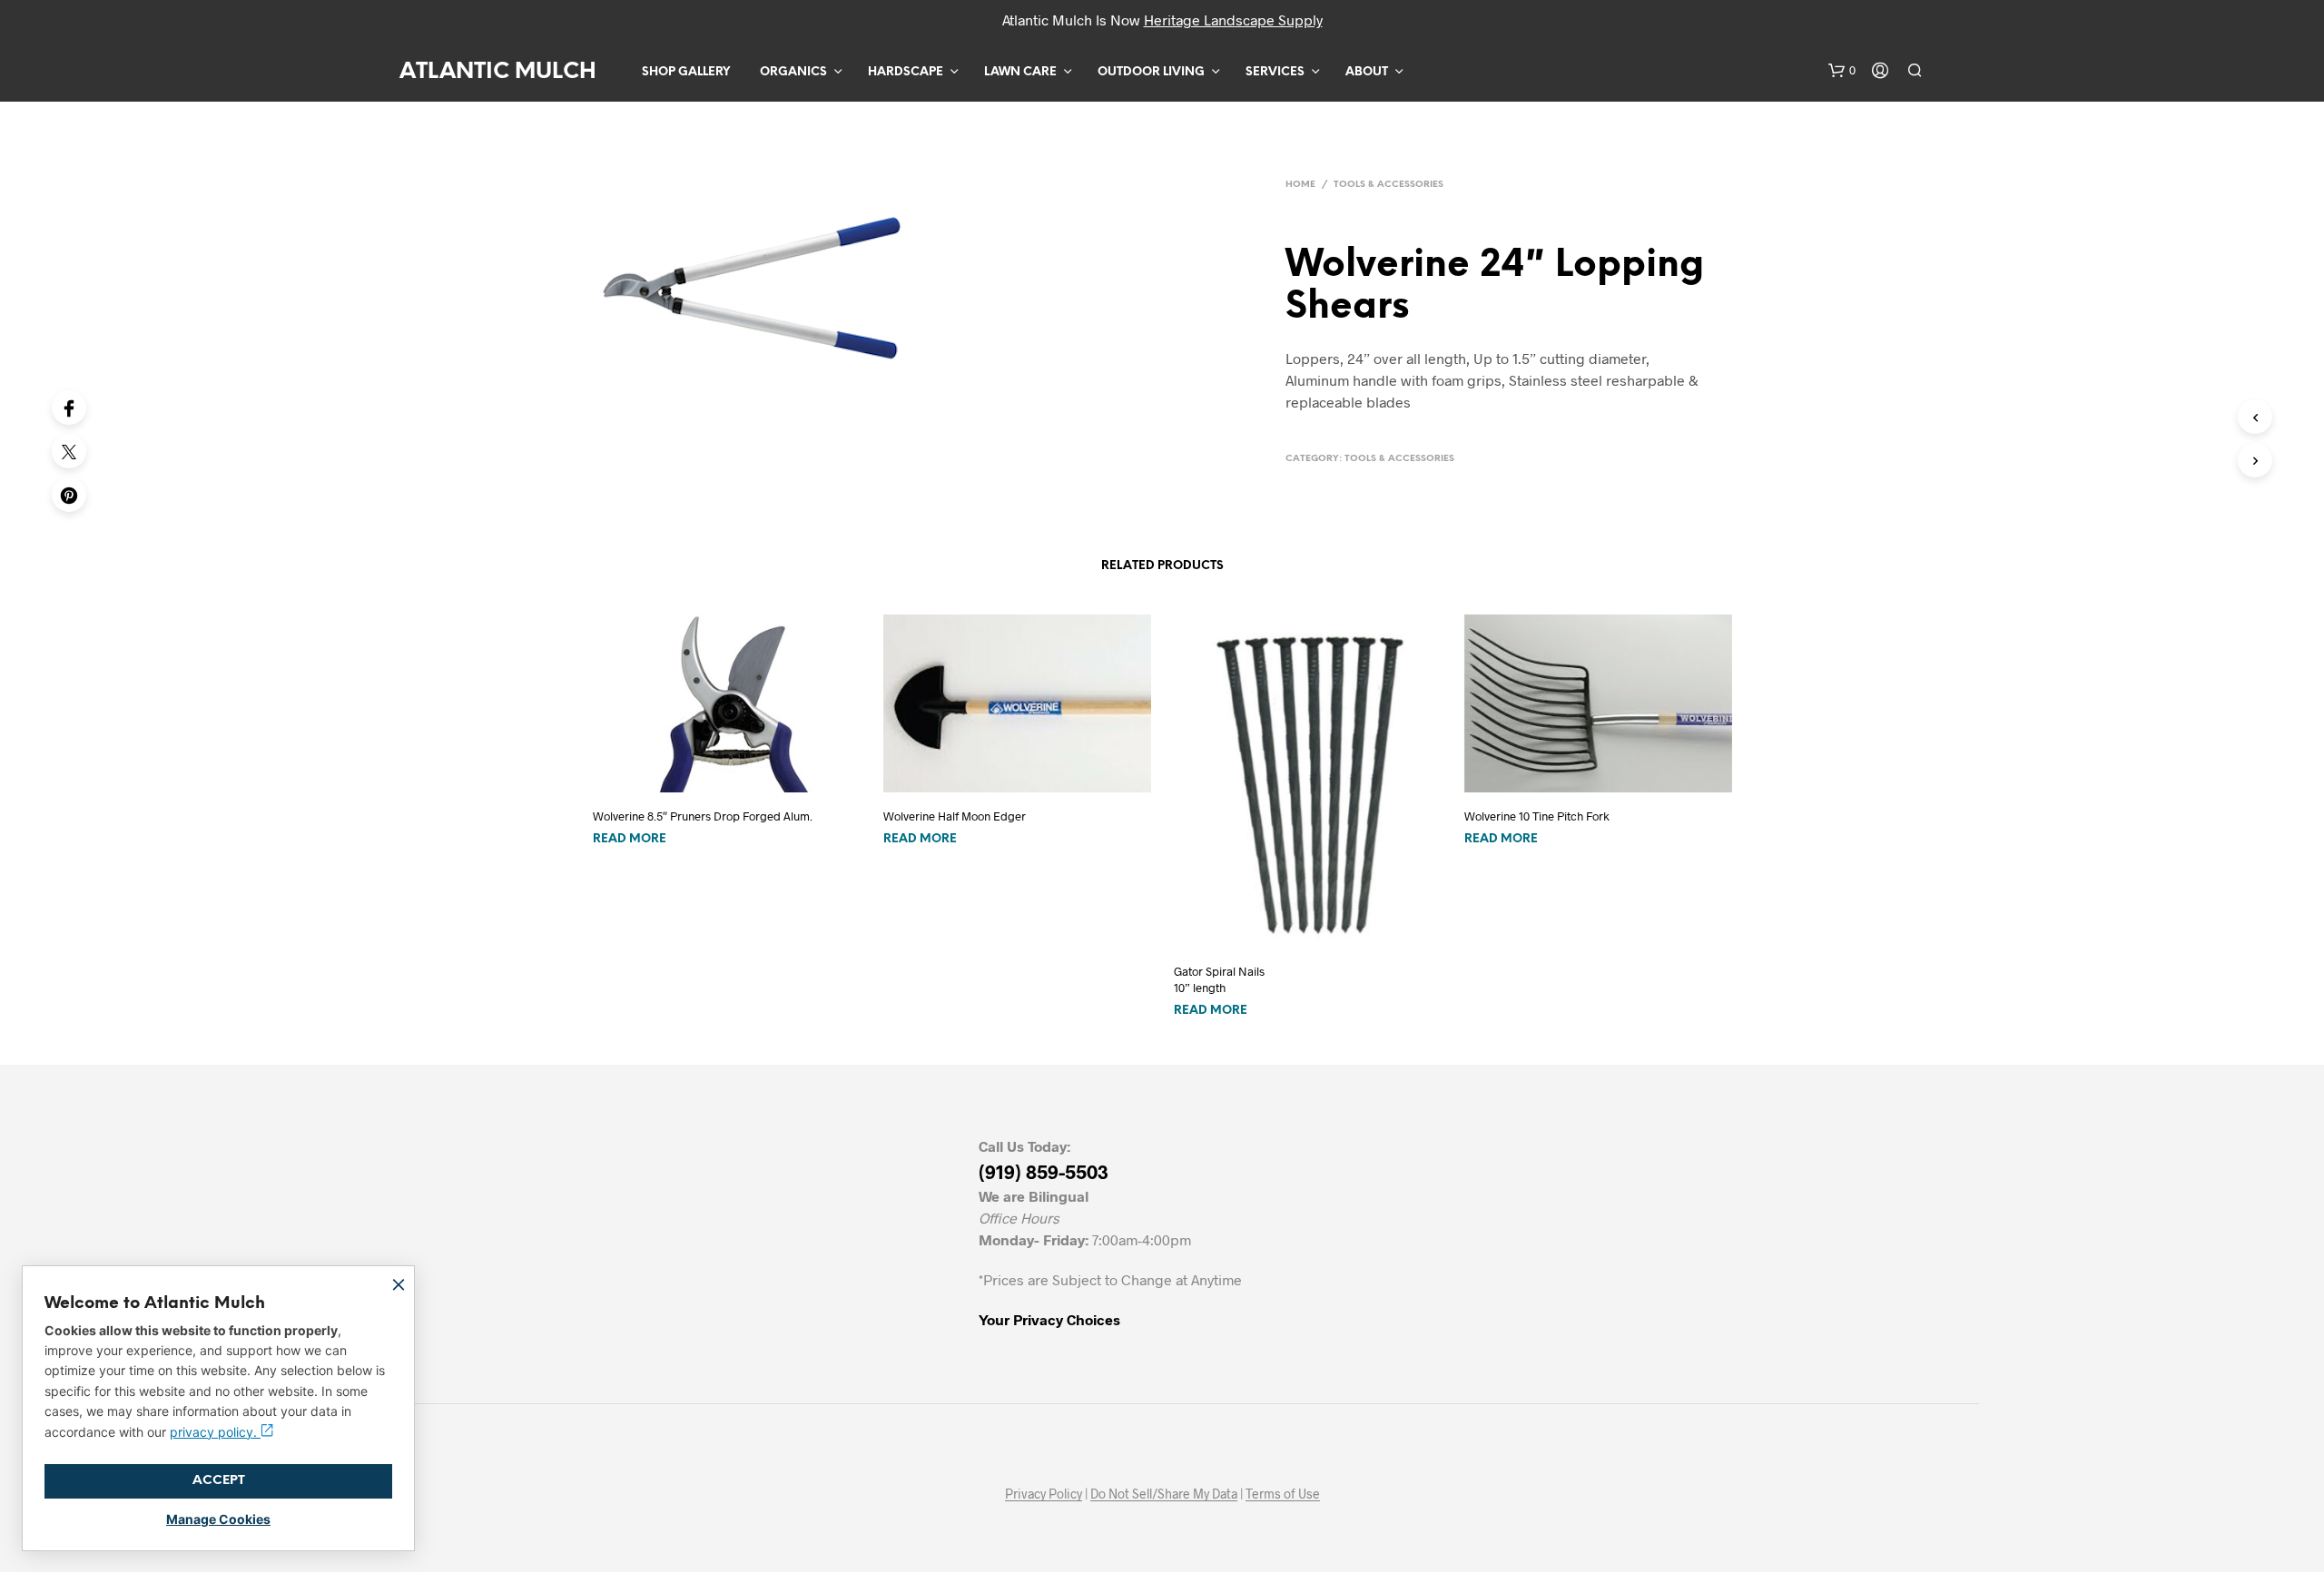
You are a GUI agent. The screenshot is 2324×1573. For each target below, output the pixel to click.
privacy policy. (215, 1432)
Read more (630, 839)
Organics (793, 72)
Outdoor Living (1151, 72)
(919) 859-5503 (1044, 1171)
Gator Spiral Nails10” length (1219, 979)
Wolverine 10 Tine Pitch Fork (1537, 816)
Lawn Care (1020, 72)
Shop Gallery (686, 72)
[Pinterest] (69, 495)
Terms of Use (1283, 1494)
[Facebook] (69, 408)
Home (1300, 185)
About (1367, 72)
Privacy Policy (1044, 1494)
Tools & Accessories (1388, 185)
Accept (219, 1481)
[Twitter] (69, 451)
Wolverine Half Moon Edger (955, 816)
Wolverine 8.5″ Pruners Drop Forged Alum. (703, 816)
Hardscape (906, 72)
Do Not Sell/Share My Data (1164, 1494)
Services (1275, 72)
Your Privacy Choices (1049, 1319)
